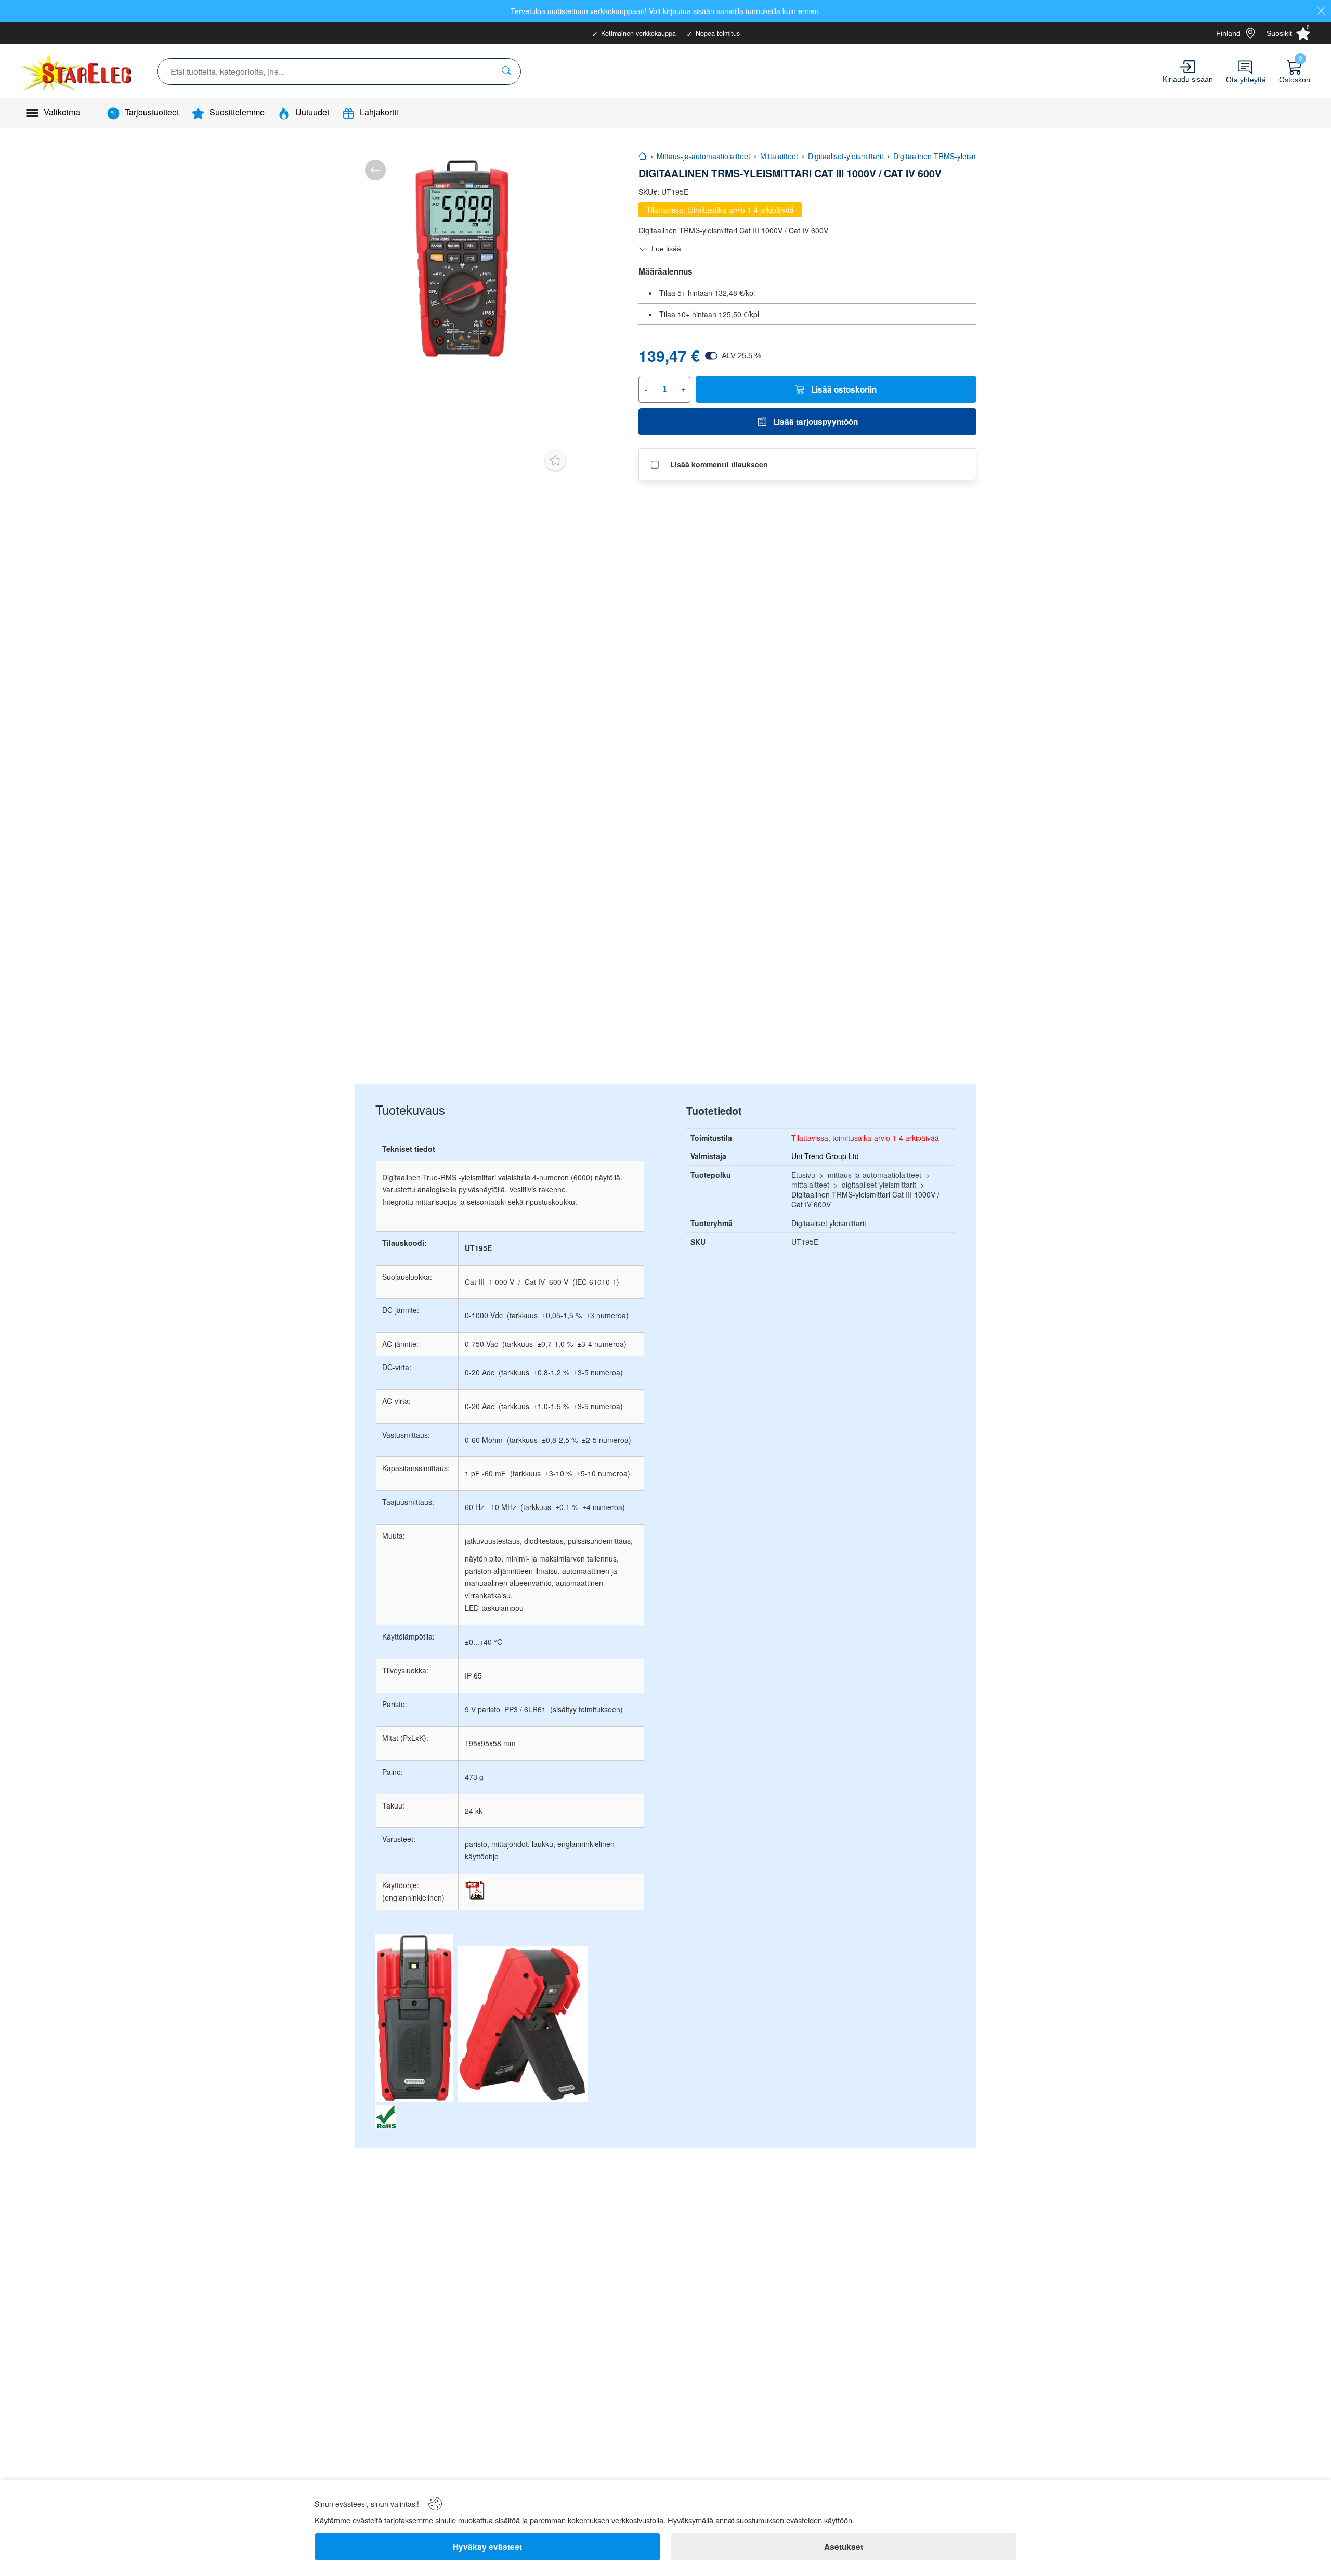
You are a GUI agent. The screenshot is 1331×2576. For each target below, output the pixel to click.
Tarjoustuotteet (152, 112)
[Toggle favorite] (555, 460)
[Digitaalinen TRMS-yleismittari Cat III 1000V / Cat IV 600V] (463, 258)
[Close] (1321, 11)
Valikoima (62, 112)
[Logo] (77, 71)
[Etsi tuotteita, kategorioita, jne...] (507, 71)
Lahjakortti (379, 112)
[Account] (1188, 67)
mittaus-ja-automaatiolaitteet (875, 1175)
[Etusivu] (643, 156)
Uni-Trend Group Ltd (825, 1156)
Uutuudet (312, 112)
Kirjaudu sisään (1188, 79)
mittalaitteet (810, 1185)
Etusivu (803, 1175)
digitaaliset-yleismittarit (879, 1185)
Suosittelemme (237, 112)
